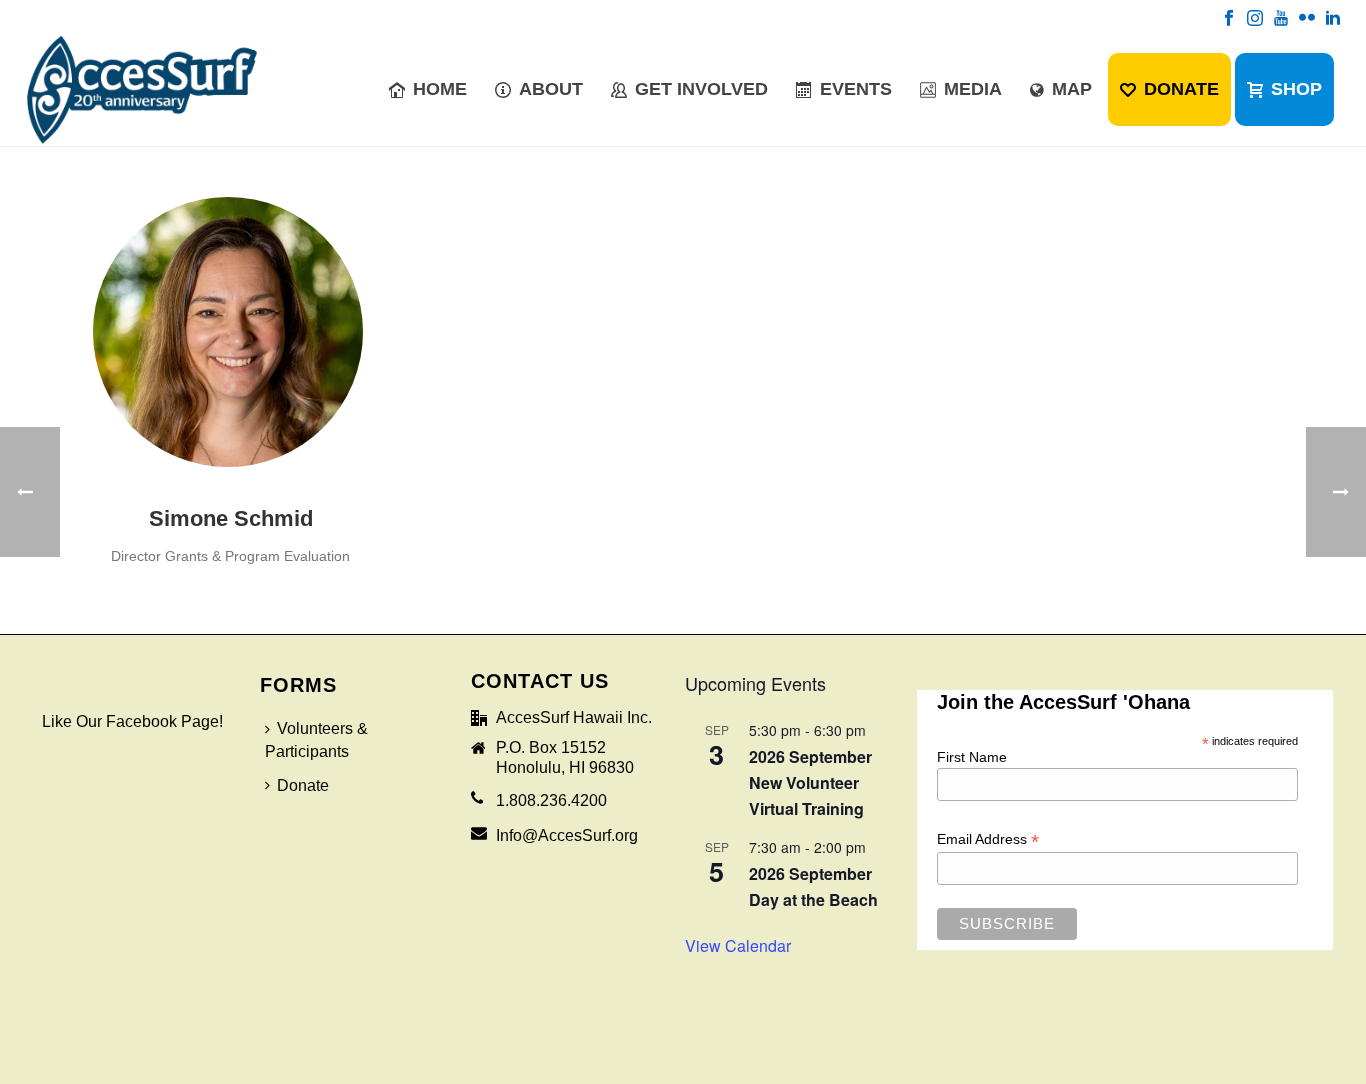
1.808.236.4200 (551, 800)
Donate (1181, 89)
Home (440, 89)
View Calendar (738, 945)
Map (1072, 89)
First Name (972, 757)
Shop (1296, 89)
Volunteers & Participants (316, 740)
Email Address (988, 838)
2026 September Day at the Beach (813, 886)
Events (856, 89)
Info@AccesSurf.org (567, 835)
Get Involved (701, 89)
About (551, 89)
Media (973, 89)
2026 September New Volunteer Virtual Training (810, 782)
